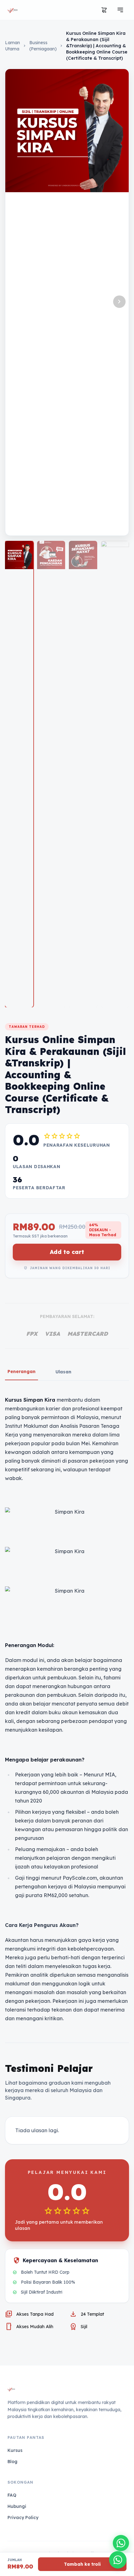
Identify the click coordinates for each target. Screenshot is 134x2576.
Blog (12, 2462)
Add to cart (67, 1252)
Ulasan (63, 1372)
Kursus (15, 2450)
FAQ (12, 2495)
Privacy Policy (23, 2518)
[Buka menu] (120, 10)
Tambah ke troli (82, 2564)
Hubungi (17, 2506)
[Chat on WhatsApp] (118, 2560)
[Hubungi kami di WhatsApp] (121, 2543)
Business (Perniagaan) (43, 46)
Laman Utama (12, 46)
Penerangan (22, 1372)
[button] (119, 302)
